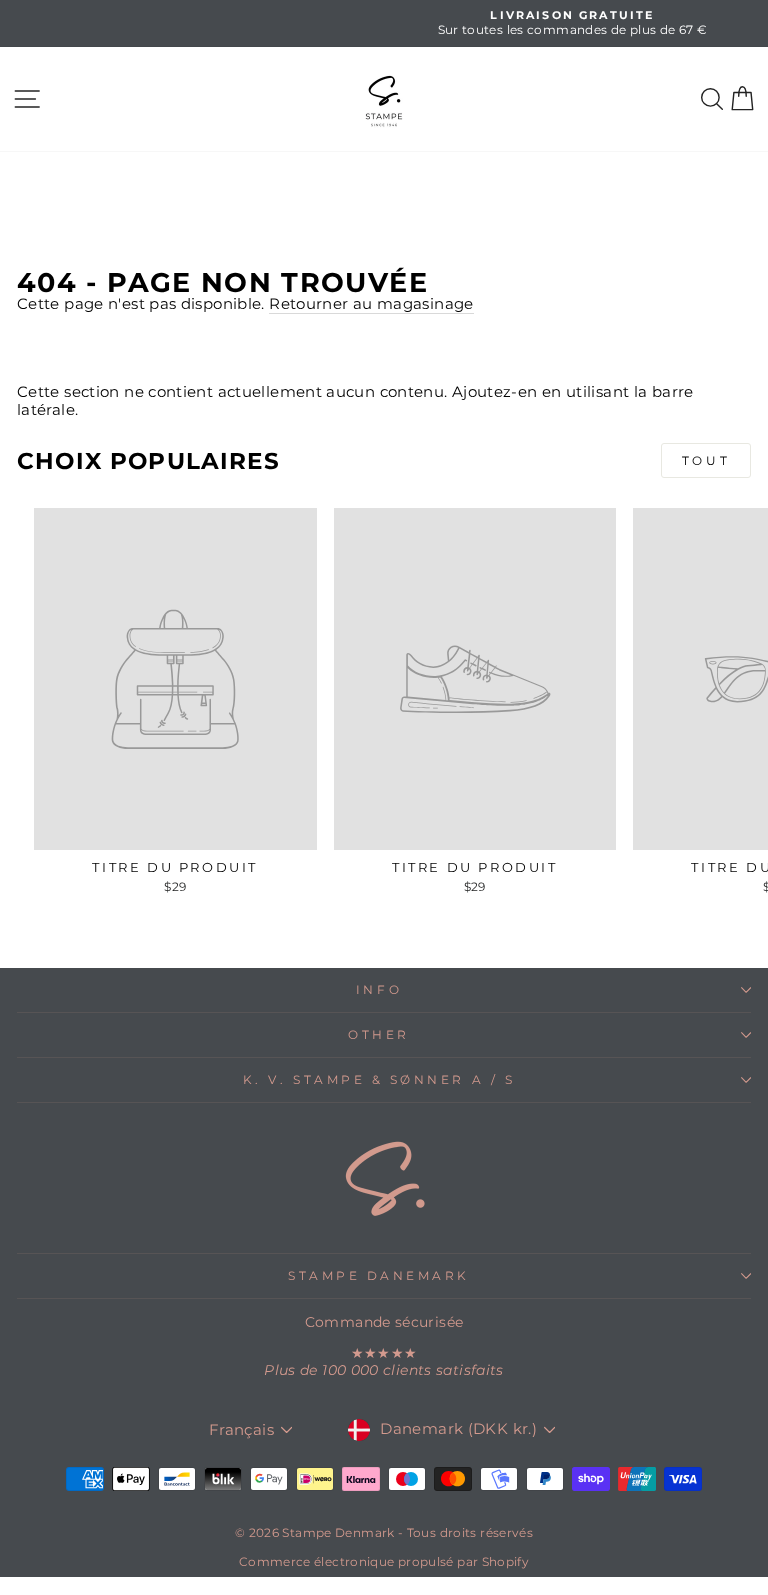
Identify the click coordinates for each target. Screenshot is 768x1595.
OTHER (379, 1035)
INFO (379, 990)
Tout (706, 460)
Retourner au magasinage (371, 304)
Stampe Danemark (379, 1276)
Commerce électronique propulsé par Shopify (384, 1561)
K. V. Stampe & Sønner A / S (379, 1080)
